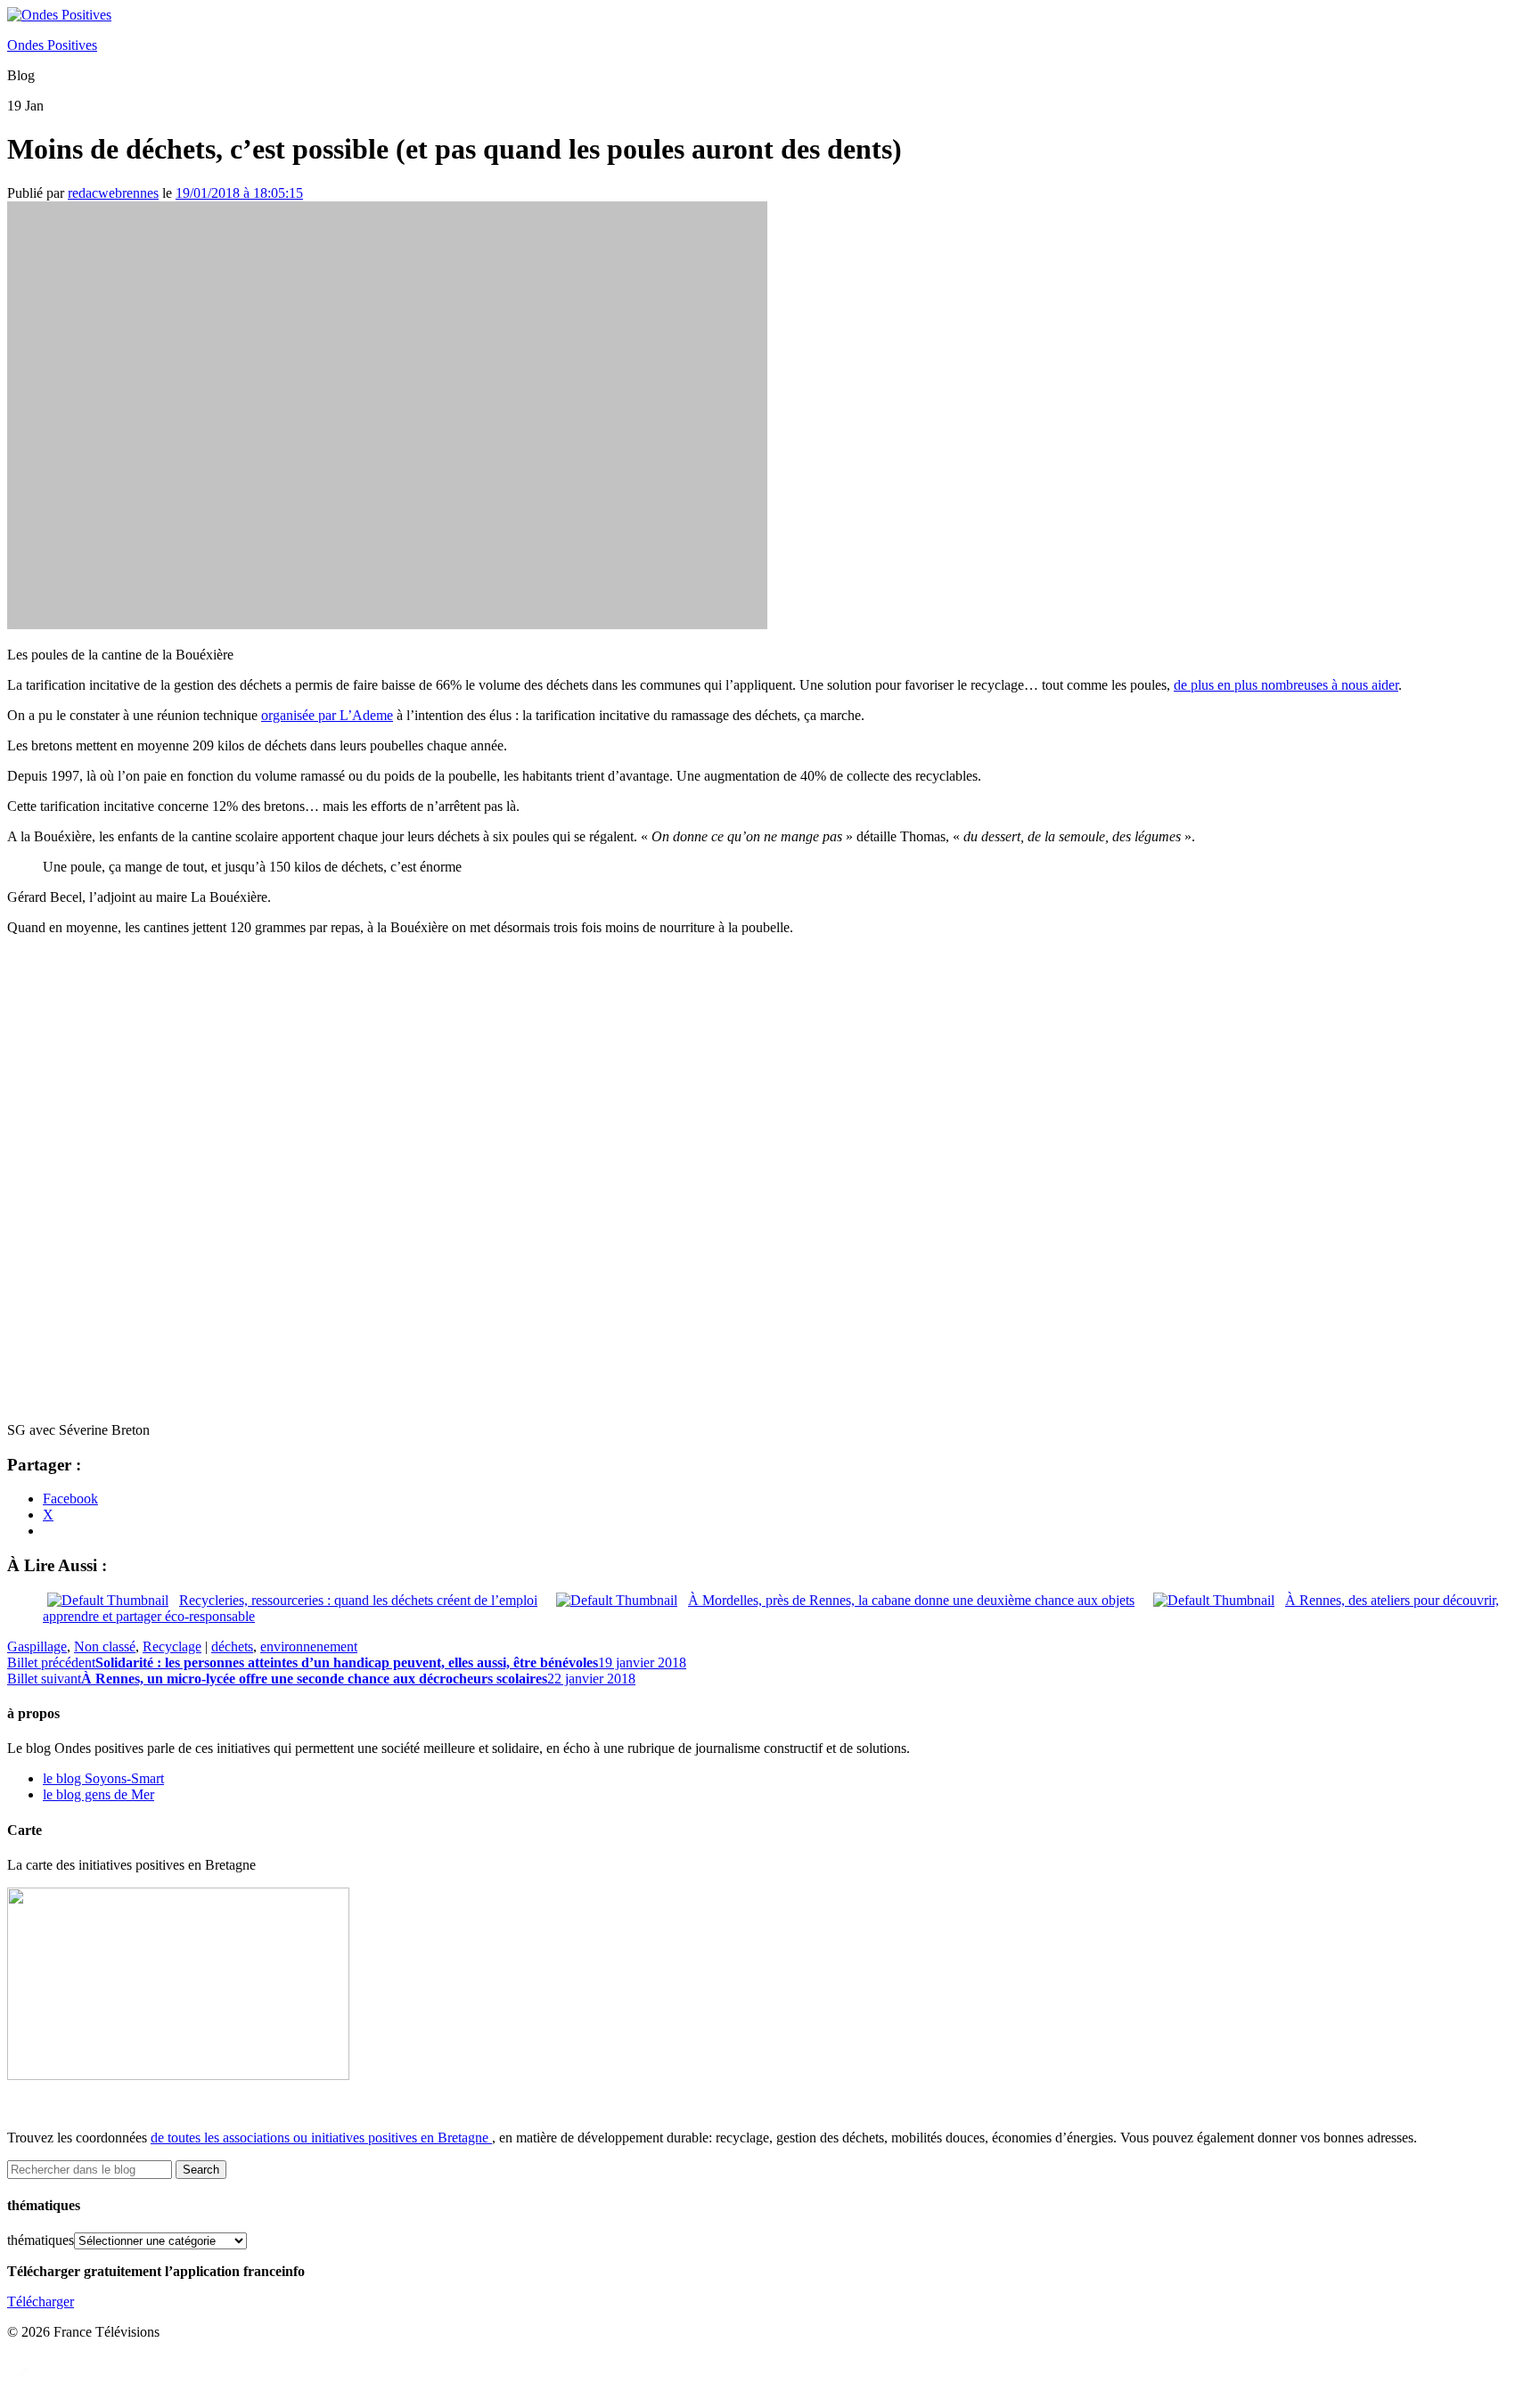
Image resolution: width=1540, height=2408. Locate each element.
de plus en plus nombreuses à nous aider (1286, 685)
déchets (232, 1646)
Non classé (105, 1646)
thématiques (41, 2240)
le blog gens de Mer (98, 1794)
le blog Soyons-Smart (103, 1778)
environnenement (309, 1646)
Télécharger (41, 2302)
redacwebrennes (113, 193)
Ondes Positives (52, 45)
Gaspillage (37, 1646)
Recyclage (172, 1646)
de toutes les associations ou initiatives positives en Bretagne (319, 2138)
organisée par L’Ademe (327, 715)
